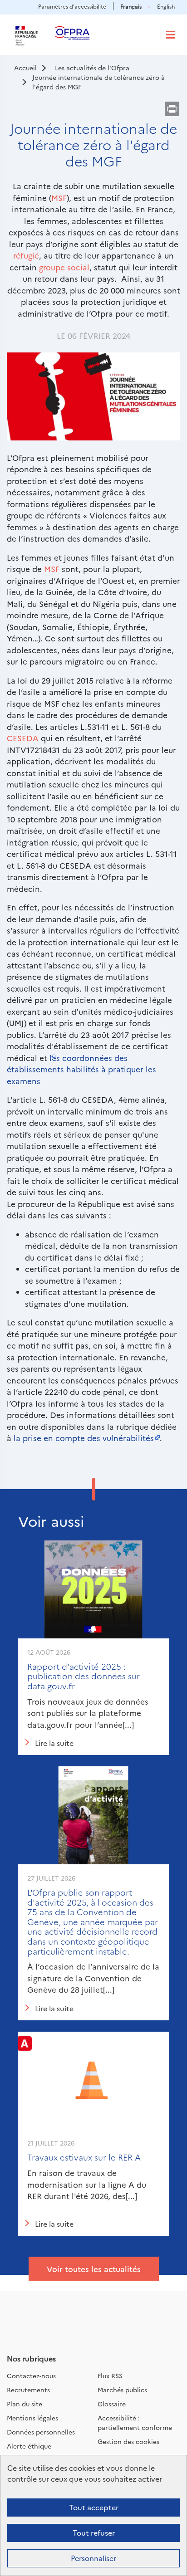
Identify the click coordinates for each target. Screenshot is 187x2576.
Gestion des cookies (128, 2441)
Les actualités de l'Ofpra (92, 68)
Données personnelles (41, 2432)
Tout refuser (94, 2532)
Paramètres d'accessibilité (72, 6)
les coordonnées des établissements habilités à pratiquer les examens (81, 1069)
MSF (59, 198)
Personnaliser (93, 2558)
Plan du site (25, 2404)
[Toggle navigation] (170, 35)
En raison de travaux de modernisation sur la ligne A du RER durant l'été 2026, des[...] (87, 2184)
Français (131, 6)
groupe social (64, 267)
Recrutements (28, 2390)
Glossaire (112, 2404)
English (166, 6)
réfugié (26, 255)
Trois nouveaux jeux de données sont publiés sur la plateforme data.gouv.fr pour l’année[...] (88, 1713)
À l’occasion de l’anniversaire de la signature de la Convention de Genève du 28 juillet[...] (93, 1978)
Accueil (25, 68)
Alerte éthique (29, 2446)
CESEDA (23, 738)
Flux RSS (110, 2376)
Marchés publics (122, 2390)
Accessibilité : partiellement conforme (135, 2422)
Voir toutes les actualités (94, 2269)
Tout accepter (94, 2507)
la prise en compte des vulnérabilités (84, 1438)
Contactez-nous (31, 2376)
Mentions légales (32, 2418)
